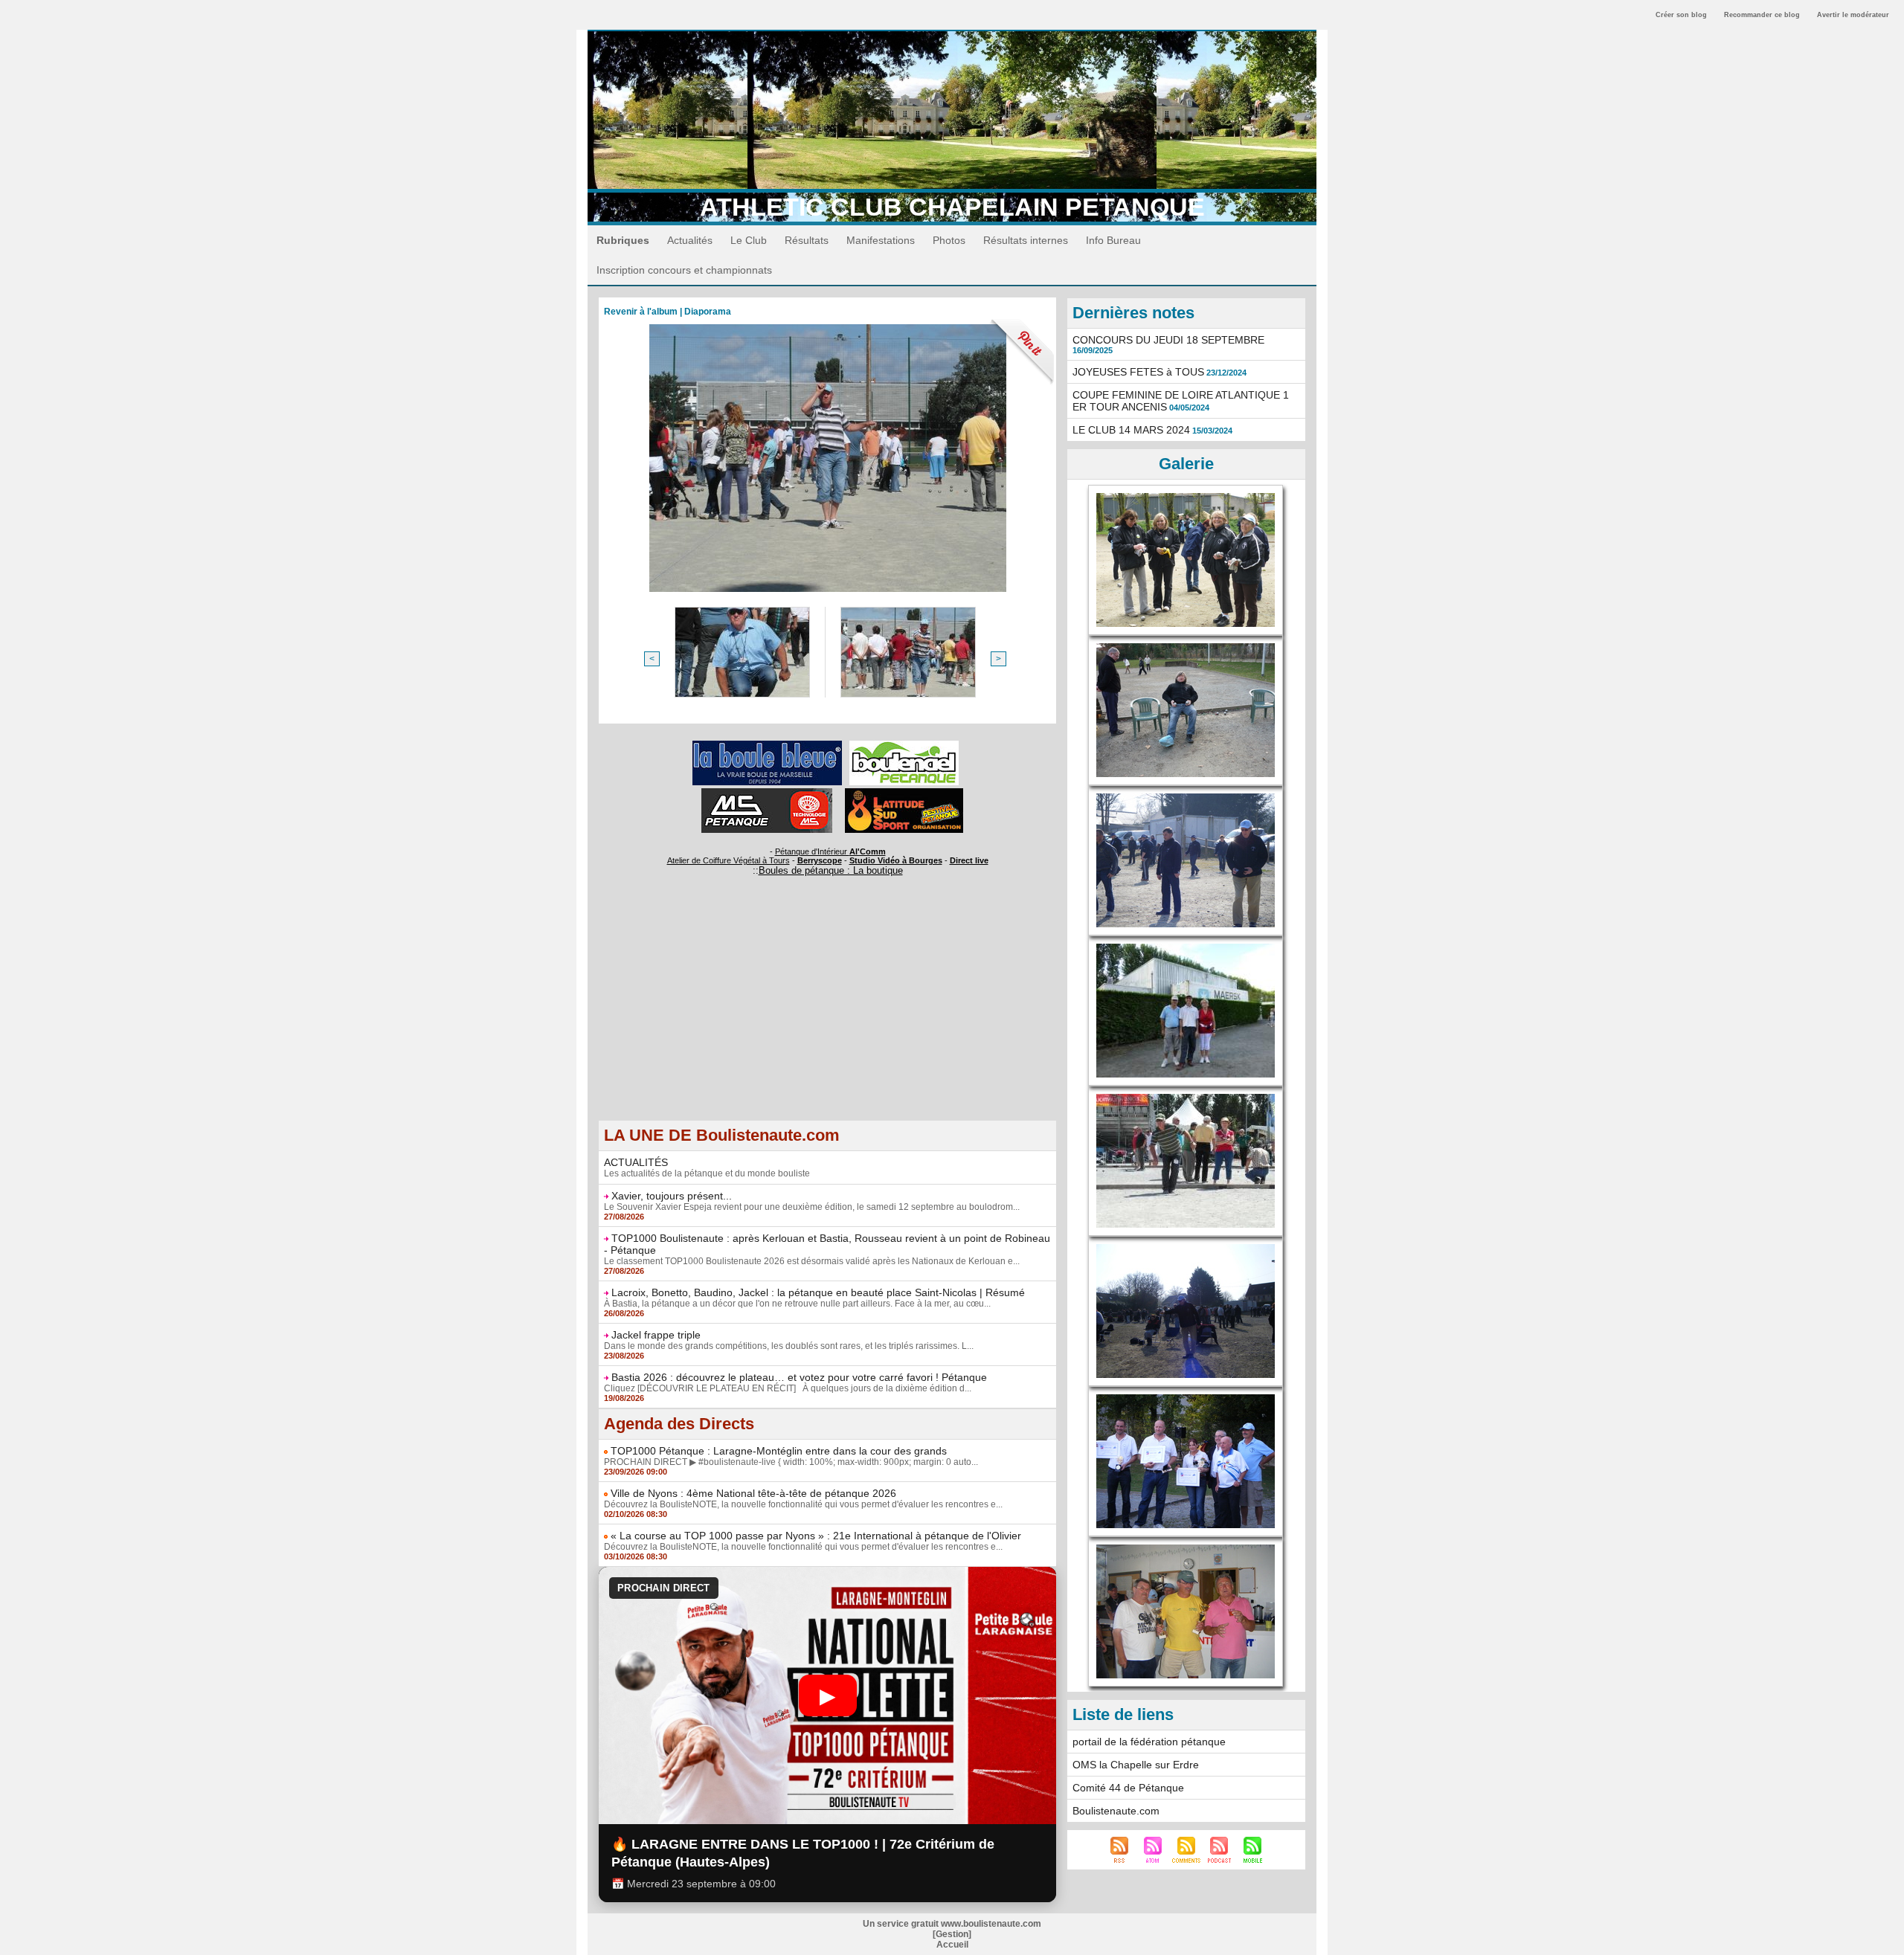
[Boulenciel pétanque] (904, 745)
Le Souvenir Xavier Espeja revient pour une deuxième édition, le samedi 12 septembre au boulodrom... (812, 1207)
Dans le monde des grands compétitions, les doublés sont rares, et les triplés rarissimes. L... (789, 1346)
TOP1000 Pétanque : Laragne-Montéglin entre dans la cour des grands (779, 1451)
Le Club (749, 240)
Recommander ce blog (1762, 15)
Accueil (952, 1945)
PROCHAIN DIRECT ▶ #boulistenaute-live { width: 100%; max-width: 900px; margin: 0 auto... (791, 1462)
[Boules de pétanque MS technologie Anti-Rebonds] (767, 793)
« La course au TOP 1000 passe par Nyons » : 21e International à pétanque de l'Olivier (816, 1536)
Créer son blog (1681, 15)
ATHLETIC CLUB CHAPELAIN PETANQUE (952, 207)
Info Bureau (1113, 240)
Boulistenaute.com (1116, 1811)
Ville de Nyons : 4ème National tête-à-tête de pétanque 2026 (753, 1493)
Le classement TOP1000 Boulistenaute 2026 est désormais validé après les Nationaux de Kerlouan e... (812, 1261)
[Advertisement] (827, 1016)
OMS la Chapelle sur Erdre (1136, 1765)
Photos (949, 240)
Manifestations (881, 240)
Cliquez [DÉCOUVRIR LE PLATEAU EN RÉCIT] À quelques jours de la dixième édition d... (788, 1388)
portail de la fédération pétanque (1149, 1742)
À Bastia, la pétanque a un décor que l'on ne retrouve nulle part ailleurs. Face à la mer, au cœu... (797, 1304)
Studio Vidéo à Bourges (896, 860)
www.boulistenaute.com (991, 1924)
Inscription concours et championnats (684, 270)
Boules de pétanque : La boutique (831, 870)
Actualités (690, 240)
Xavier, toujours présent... (672, 1196)
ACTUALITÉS (636, 1162)
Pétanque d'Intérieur (830, 851)
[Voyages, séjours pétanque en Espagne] (904, 793)
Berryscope (820, 860)
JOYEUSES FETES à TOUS (1138, 372)
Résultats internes (1026, 240)
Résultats (807, 240)
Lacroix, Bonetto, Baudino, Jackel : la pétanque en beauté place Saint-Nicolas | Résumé (818, 1292)
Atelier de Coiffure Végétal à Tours (729, 860)
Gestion (952, 1934)
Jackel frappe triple (656, 1335)
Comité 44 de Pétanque (1128, 1788)
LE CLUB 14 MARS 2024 (1131, 430)
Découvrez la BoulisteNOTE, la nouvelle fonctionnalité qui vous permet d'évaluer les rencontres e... (803, 1504)
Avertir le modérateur (1853, 15)
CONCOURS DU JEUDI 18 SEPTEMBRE (1168, 340)
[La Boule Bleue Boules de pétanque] (767, 745)
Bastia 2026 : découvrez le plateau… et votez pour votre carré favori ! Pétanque (799, 1377)
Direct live (969, 860)
